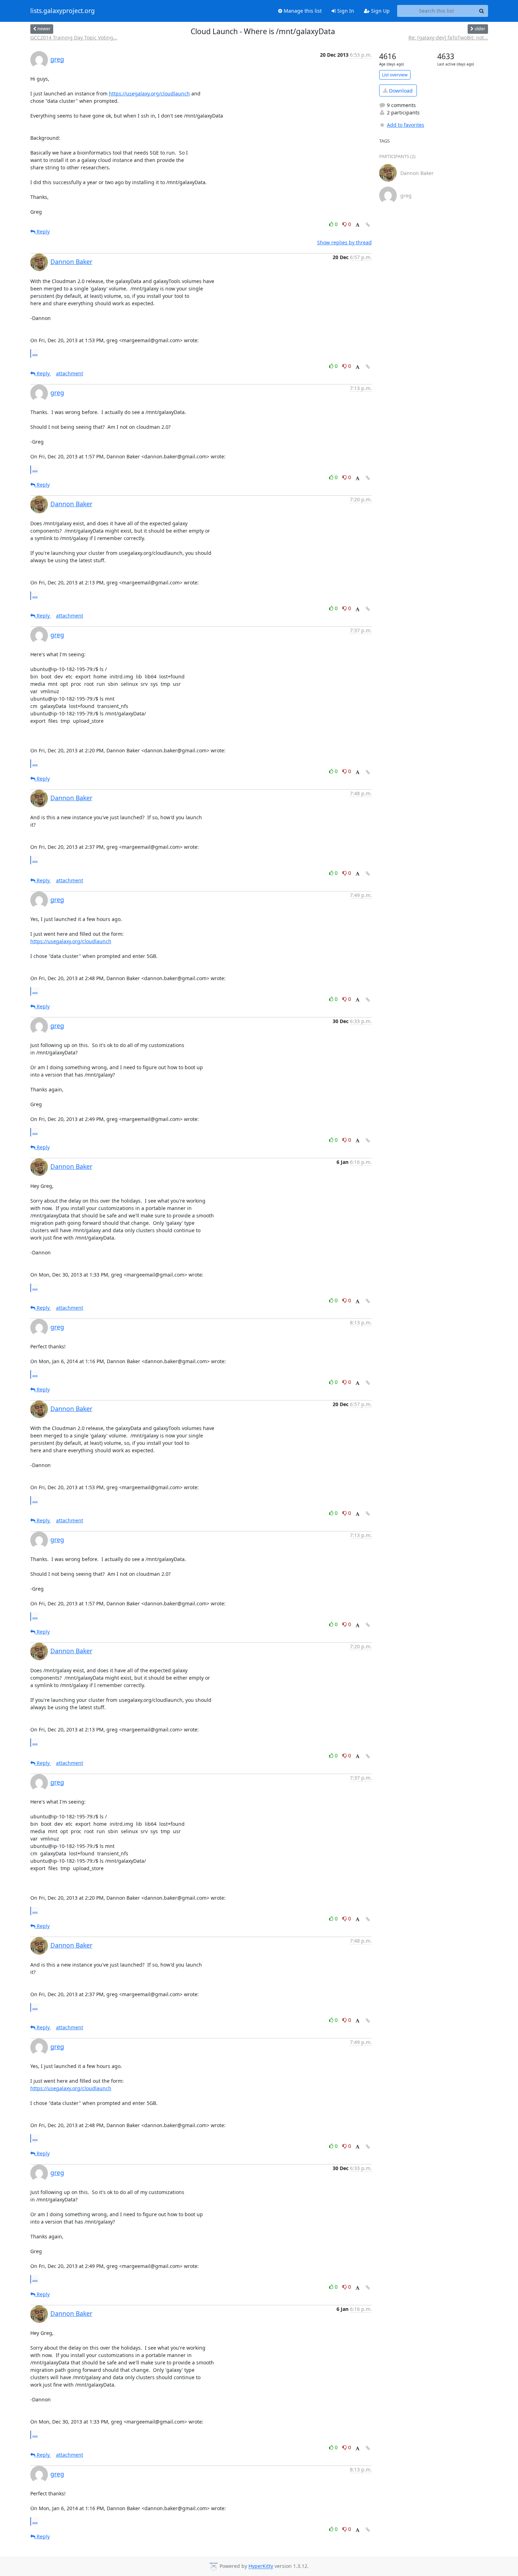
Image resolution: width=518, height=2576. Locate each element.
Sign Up (380, 11)
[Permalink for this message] (368, 225)
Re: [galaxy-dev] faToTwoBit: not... (448, 37)
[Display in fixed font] (357, 225)
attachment (70, 373)
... (35, 353)
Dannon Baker (71, 262)
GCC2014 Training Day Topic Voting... (74, 37)
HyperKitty (261, 2566)
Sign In (345, 11)
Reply (42, 231)
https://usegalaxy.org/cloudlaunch (149, 93)
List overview (395, 75)
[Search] (482, 11)
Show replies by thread (344, 242)
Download (400, 91)
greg (57, 59)
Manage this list (302, 11)
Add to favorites (406, 125)
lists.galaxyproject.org (63, 11)
